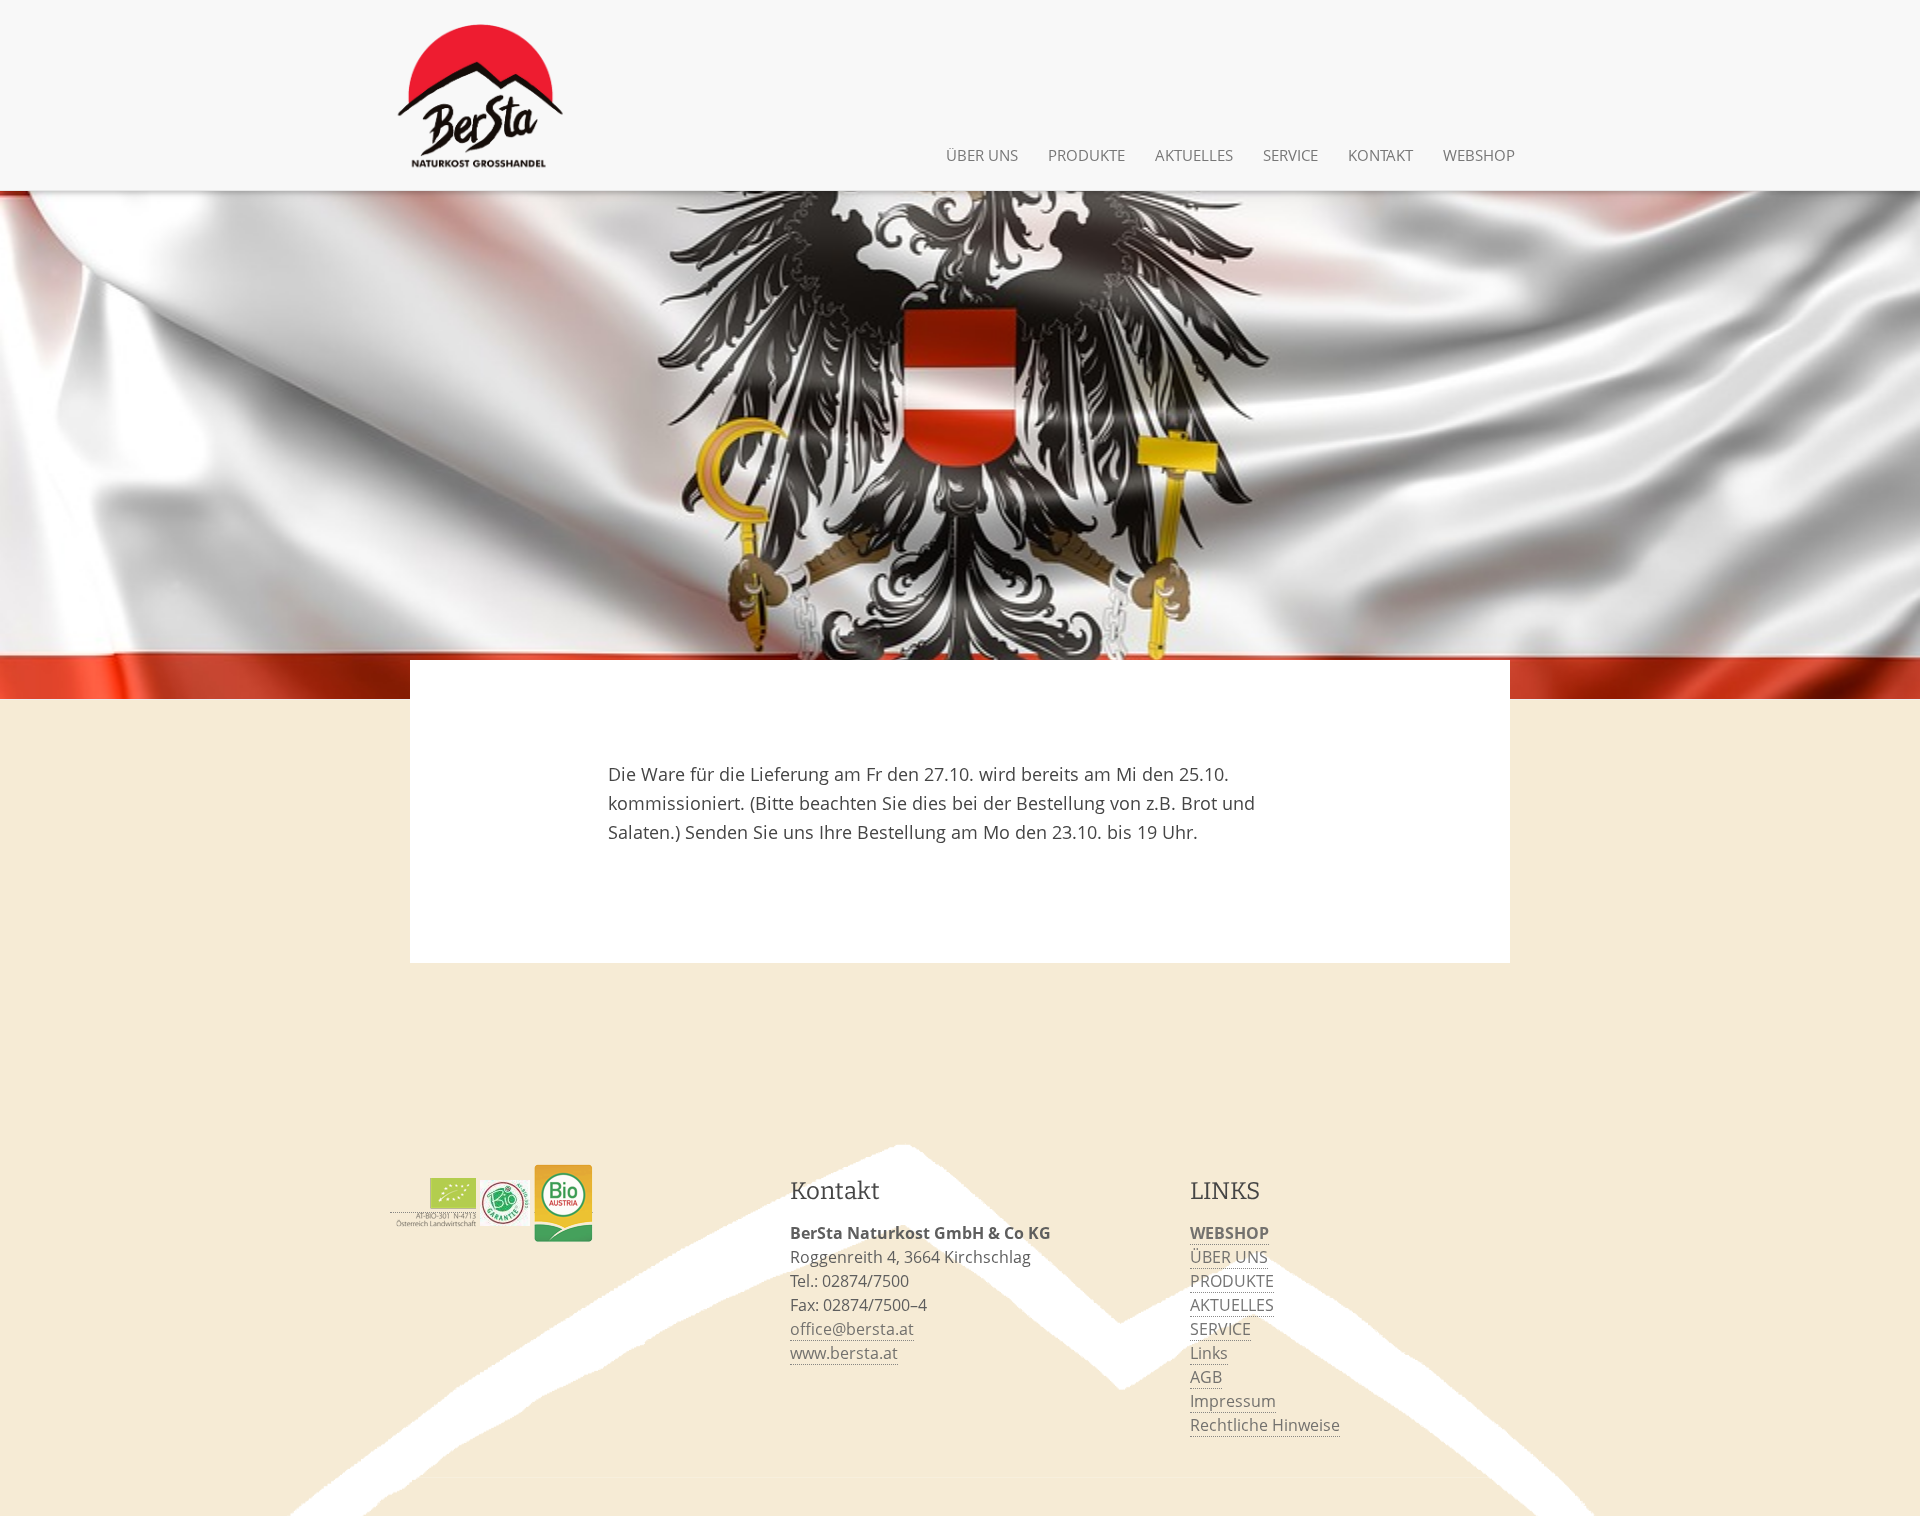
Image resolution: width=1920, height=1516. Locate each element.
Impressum (1233, 1401)
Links (1209, 1353)
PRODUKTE (1086, 155)
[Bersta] (480, 95)
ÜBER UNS (982, 155)
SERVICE (1290, 155)
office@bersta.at (852, 1329)
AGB (1206, 1377)
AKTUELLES (1194, 155)
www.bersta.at (844, 1353)
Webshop (1479, 155)
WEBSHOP (1229, 1233)
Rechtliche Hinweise (1265, 1425)
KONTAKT (1380, 155)
